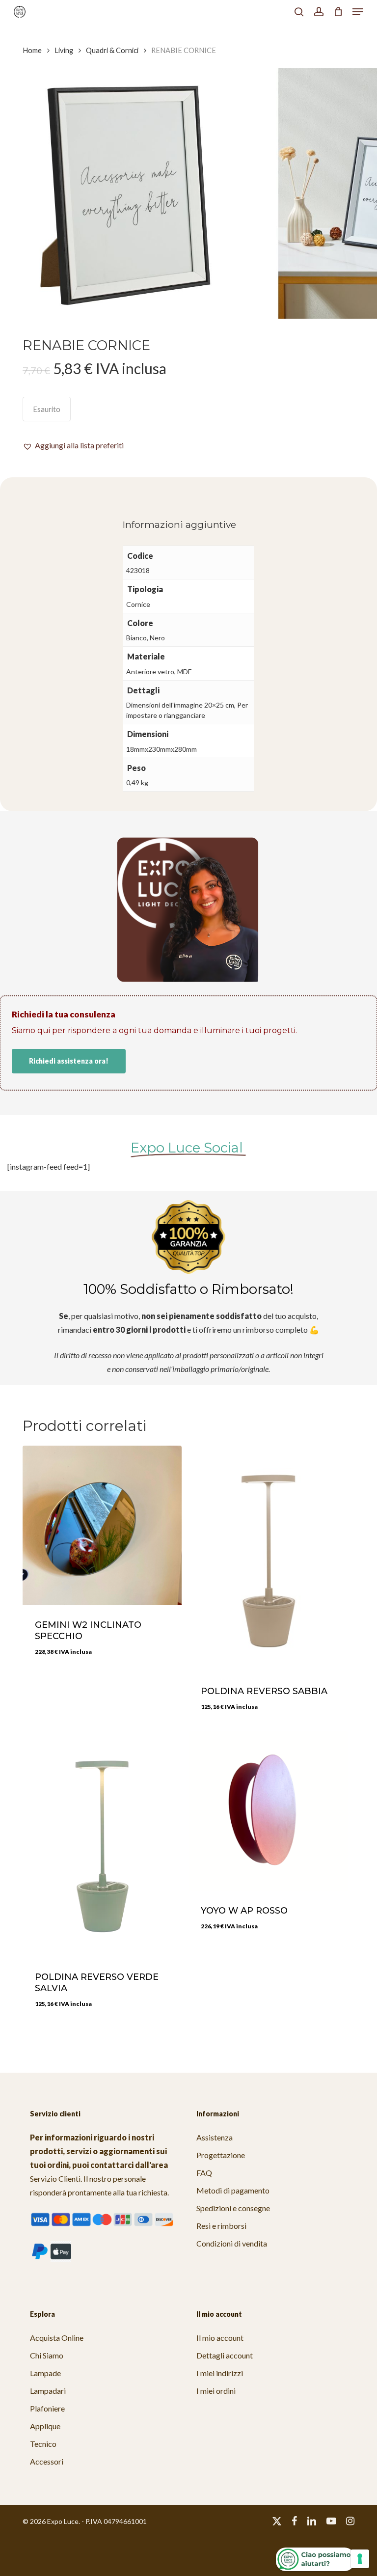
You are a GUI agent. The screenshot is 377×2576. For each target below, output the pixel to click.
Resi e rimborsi (221, 2226)
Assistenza (215, 2137)
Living (64, 50)
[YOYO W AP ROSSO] (268, 1811)
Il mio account (220, 2338)
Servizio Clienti (55, 2179)
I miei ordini (216, 2391)
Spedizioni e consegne (233, 2208)
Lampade (45, 2373)
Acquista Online (57, 2338)
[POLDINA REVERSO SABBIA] (268, 1559)
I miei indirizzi (220, 2373)
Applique (45, 2426)
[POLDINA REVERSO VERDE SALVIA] (102, 1844)
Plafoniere (47, 2408)
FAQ (204, 2173)
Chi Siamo (47, 2355)
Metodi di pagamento (233, 2190)
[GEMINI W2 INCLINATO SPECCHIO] (102, 1525)
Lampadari (48, 2391)
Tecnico (43, 2444)
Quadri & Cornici (112, 50)
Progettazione (221, 2155)
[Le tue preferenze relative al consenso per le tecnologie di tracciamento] (360, 2559)
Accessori (47, 2461)
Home (32, 50)
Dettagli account (225, 2355)
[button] (358, 12)
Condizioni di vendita (232, 2243)
